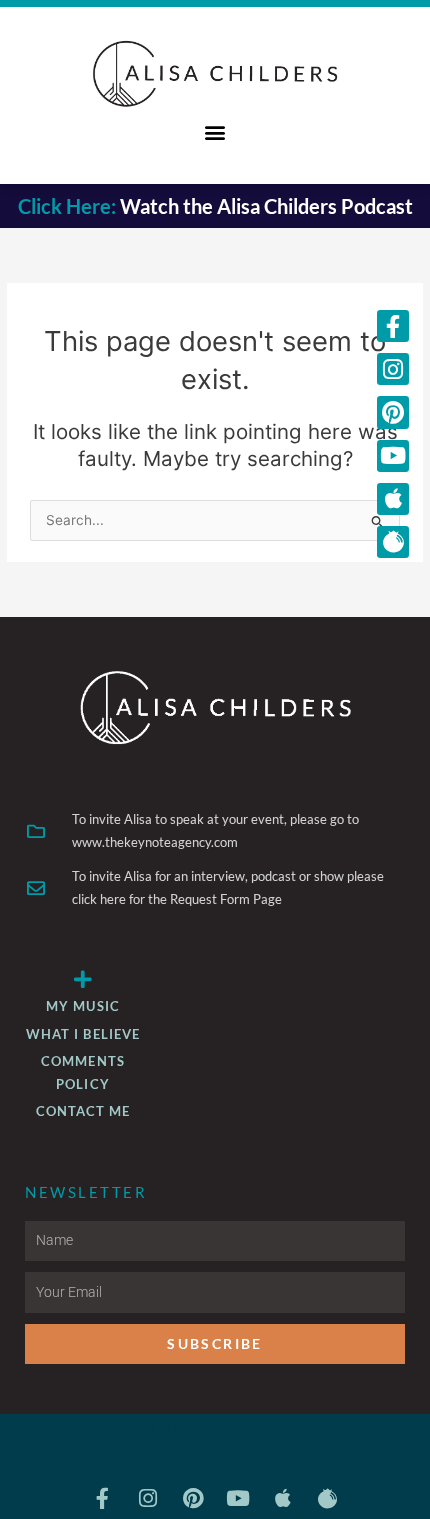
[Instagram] (393, 369)
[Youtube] (393, 456)
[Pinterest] (393, 412)
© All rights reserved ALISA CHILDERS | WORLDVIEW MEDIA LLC (215, 1435)
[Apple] (393, 499)
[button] (215, 131)
